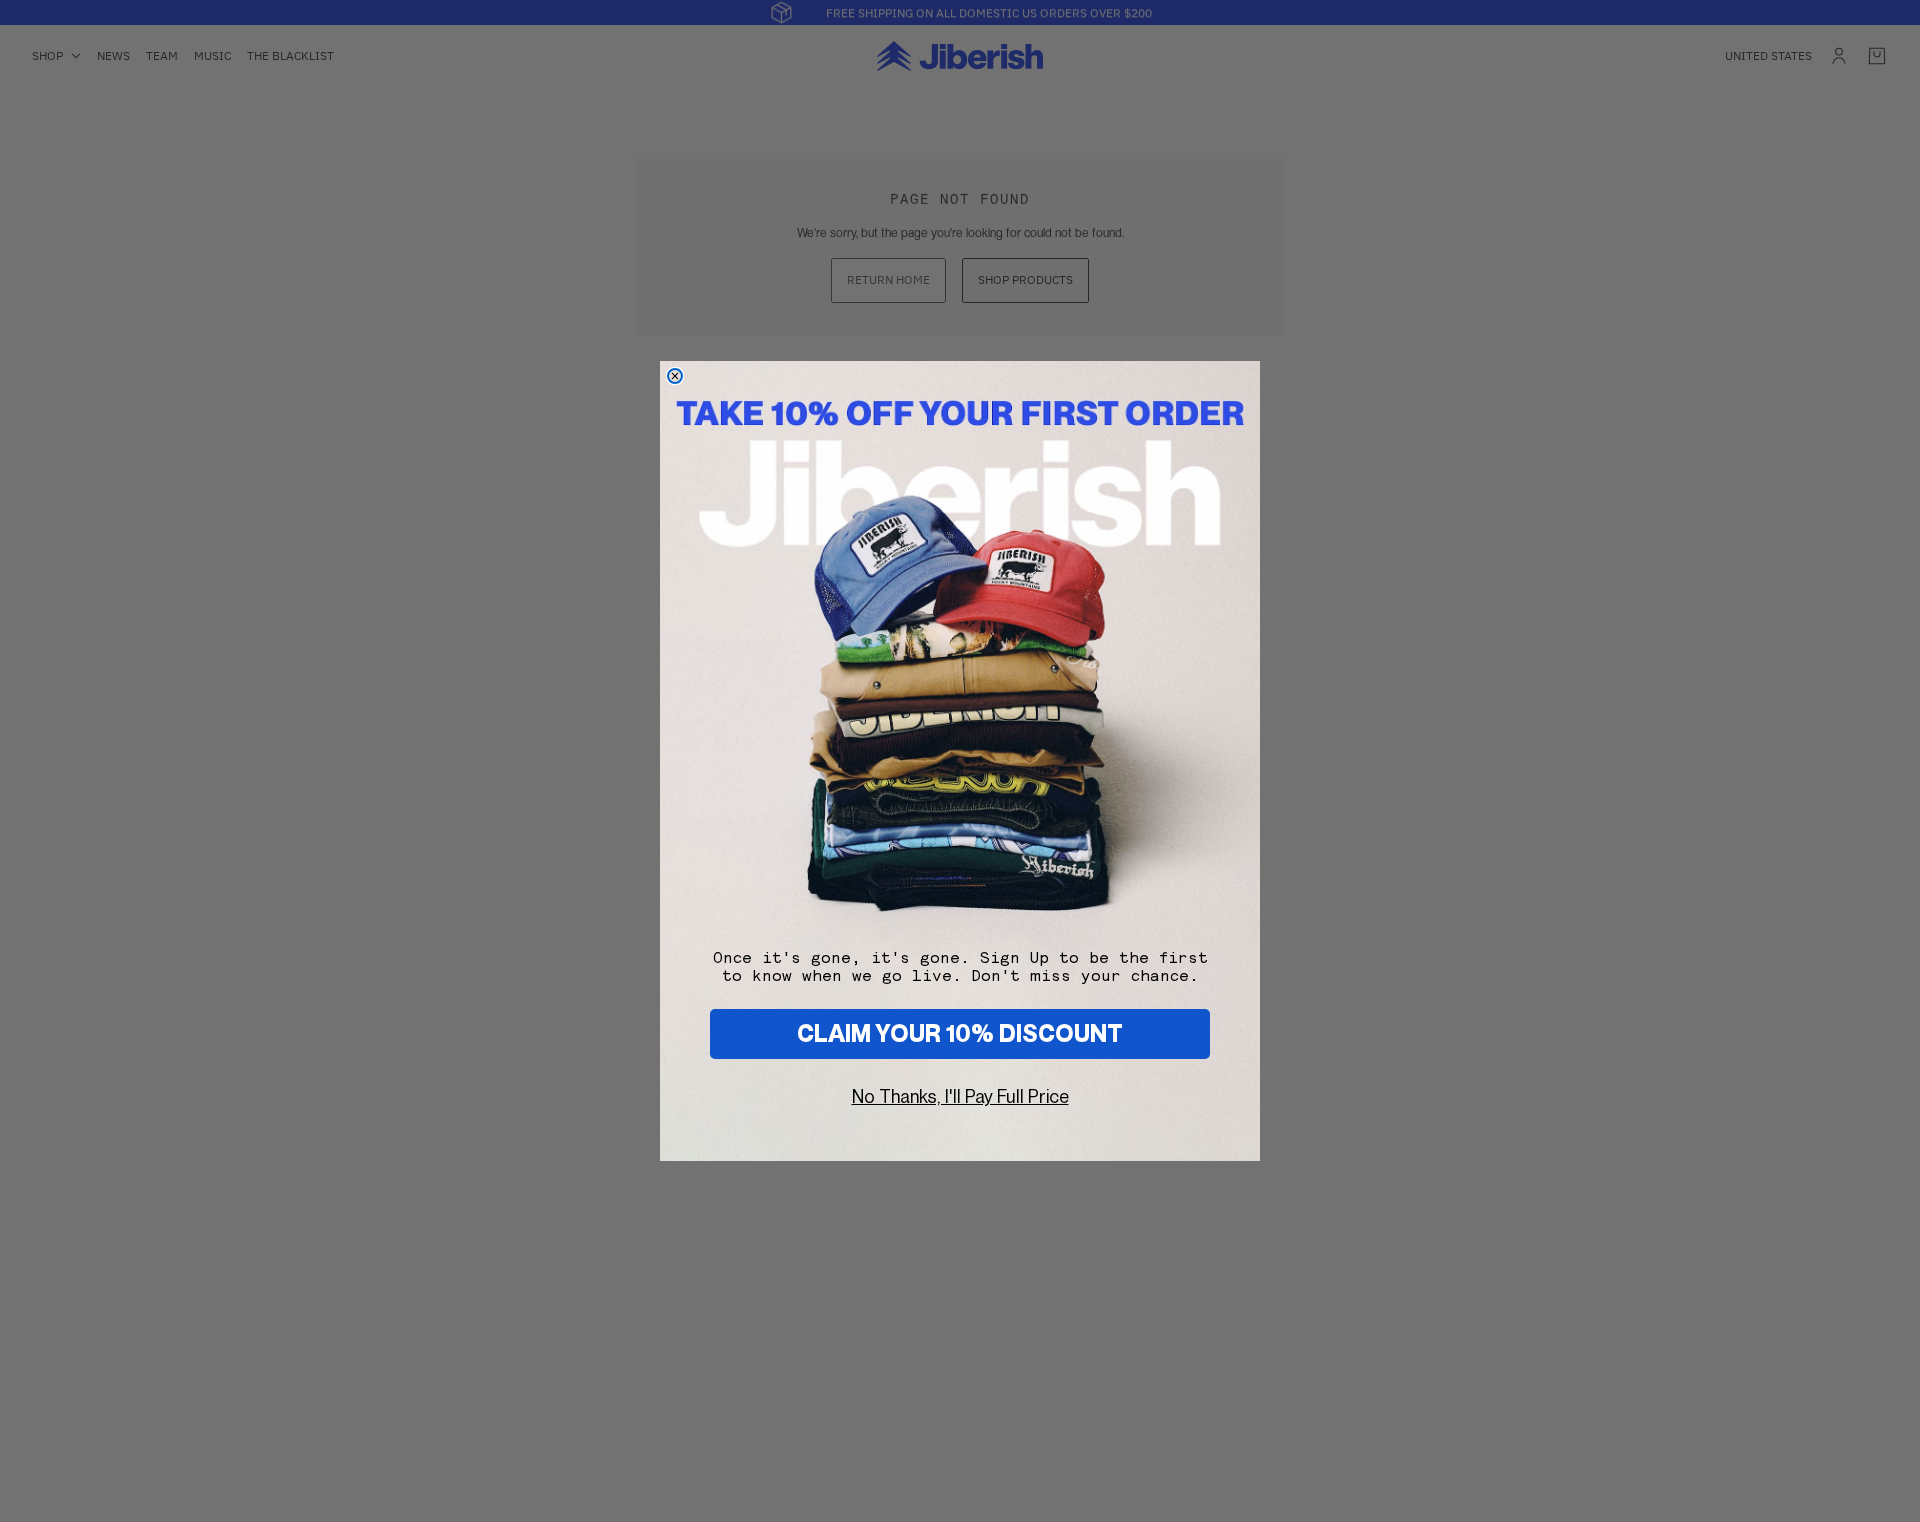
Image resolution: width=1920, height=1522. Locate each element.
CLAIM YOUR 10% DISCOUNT (960, 1033)
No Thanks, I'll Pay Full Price (960, 1096)
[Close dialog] (675, 376)
